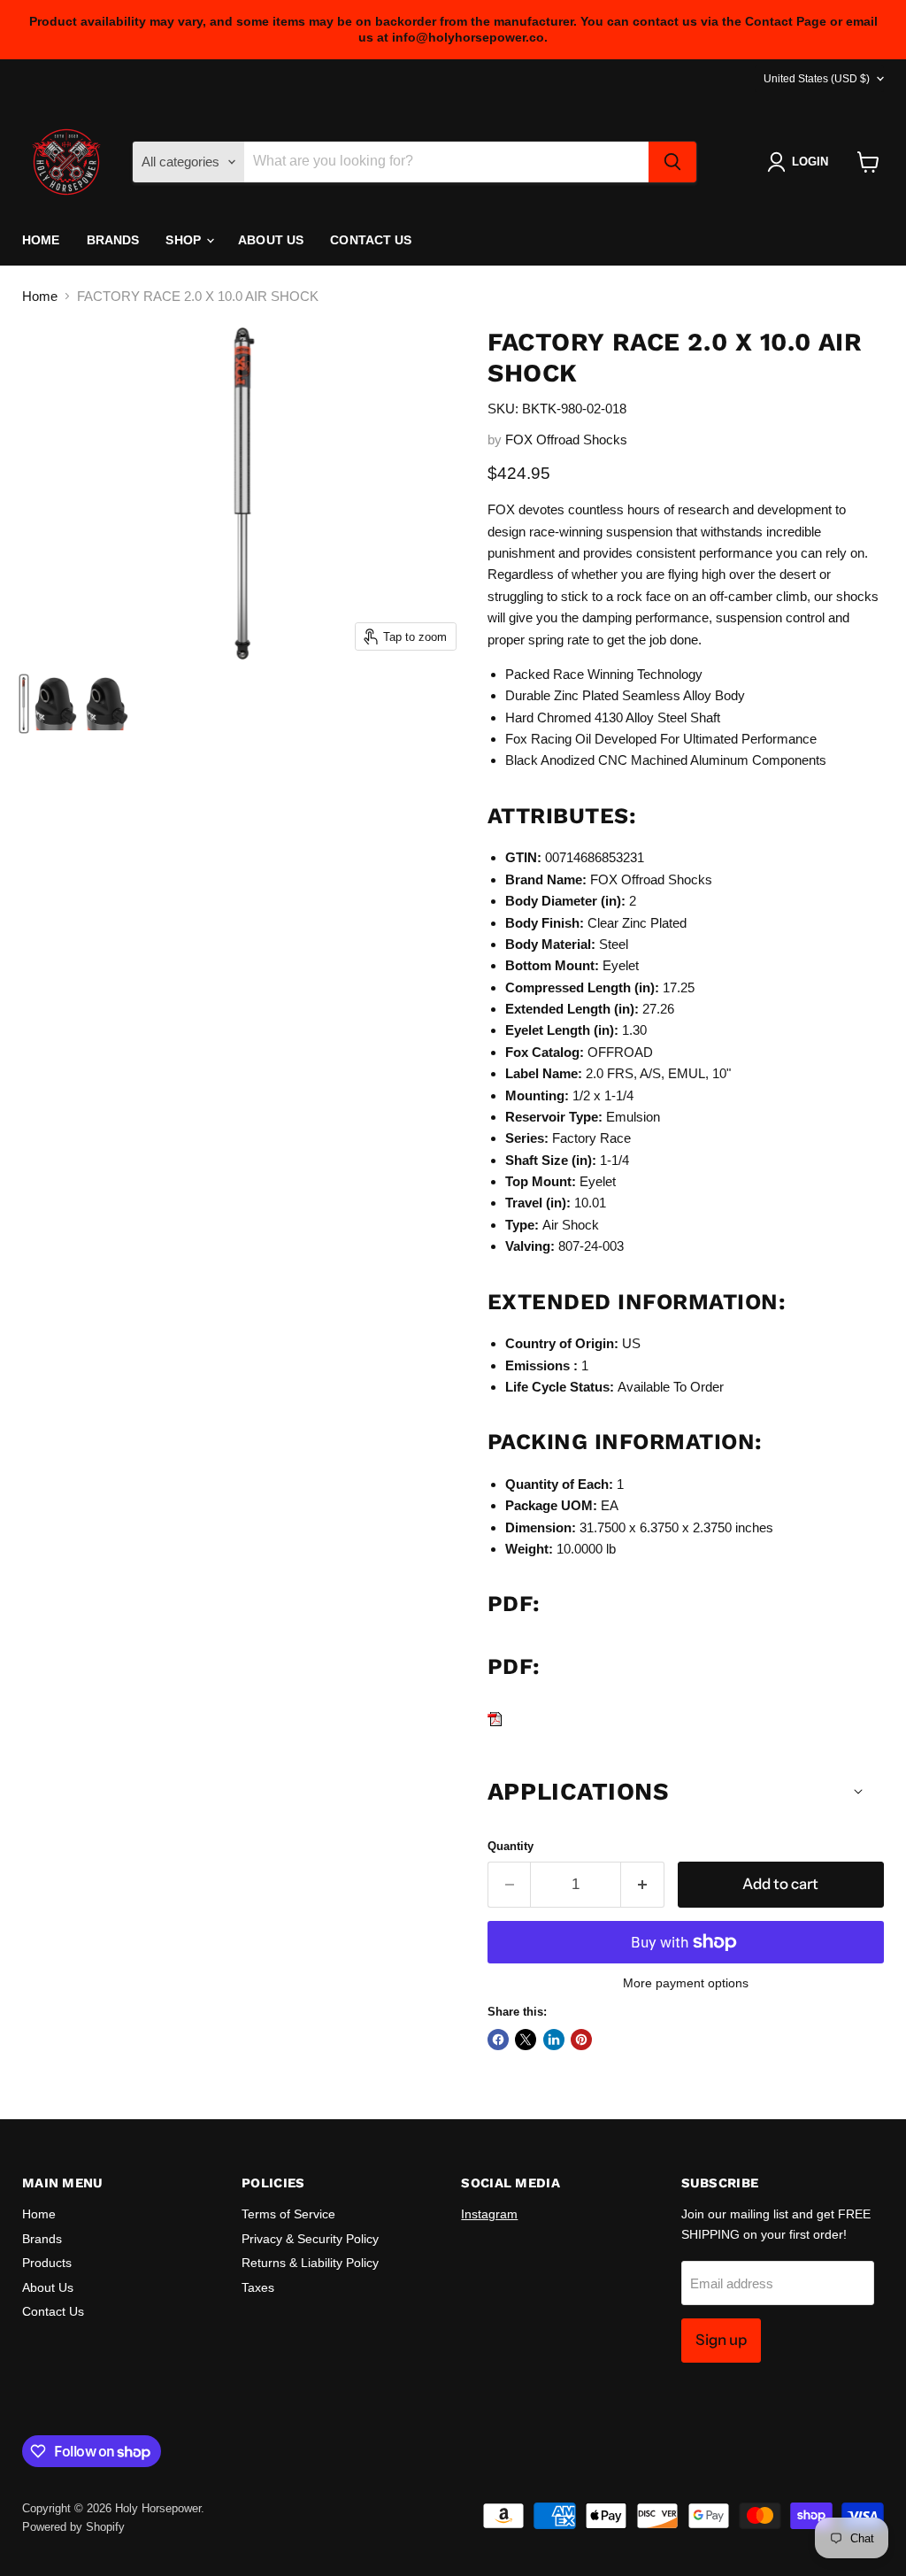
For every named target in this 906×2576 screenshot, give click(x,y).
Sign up (721, 2340)
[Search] (672, 162)
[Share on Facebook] (498, 2040)
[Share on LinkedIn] (554, 2040)
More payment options (686, 1983)
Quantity (511, 1846)
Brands (113, 240)
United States (817, 79)
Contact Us (371, 240)
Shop (185, 240)
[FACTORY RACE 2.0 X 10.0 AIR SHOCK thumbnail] (24, 704)
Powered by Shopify (73, 2527)
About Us (271, 240)
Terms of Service (288, 2214)
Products (47, 2263)
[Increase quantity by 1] (643, 1884)
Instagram (489, 2214)
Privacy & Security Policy (310, 2239)
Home (41, 240)
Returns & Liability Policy (310, 2263)
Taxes (258, 2287)
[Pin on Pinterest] (581, 2040)
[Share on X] (526, 2040)
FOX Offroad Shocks (566, 440)
